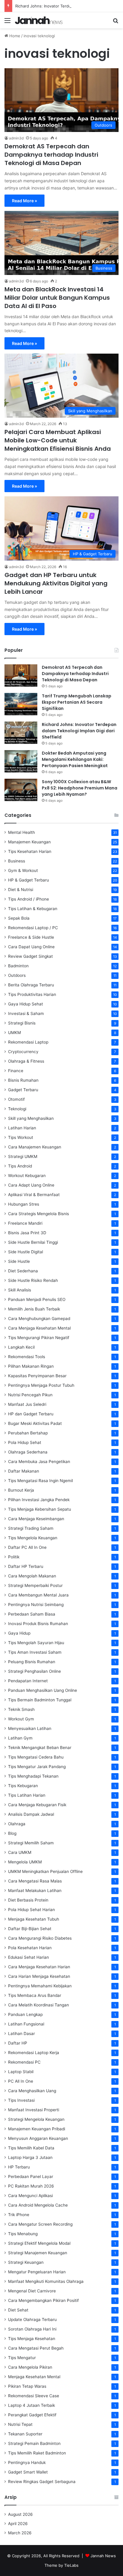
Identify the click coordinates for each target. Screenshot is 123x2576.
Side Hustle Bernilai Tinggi (33, 1242)
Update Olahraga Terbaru (32, 2320)
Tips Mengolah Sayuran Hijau (36, 1643)
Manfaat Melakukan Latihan (35, 1891)
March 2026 (20, 2533)
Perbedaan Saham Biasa (32, 1614)
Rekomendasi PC (24, 2062)
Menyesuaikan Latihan (30, 1728)
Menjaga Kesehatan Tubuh (34, 1919)
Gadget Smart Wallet (28, 2472)
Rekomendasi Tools (27, 1357)
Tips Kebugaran (23, 1786)
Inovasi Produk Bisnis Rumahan (38, 1624)
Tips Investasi (21, 2100)
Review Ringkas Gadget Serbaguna (42, 2482)
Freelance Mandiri (25, 1223)
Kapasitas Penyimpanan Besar (37, 1376)
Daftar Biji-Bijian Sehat (30, 1929)
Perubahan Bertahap (28, 1433)
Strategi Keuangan (26, 2262)
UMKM (14, 1033)
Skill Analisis (20, 1290)
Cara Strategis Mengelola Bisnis (39, 1214)
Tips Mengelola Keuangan (33, 1538)
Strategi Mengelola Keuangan (36, 2119)
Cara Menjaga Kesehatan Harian (39, 1967)
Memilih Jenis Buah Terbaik (34, 1309)
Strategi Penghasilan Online (34, 1671)
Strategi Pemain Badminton (34, 2443)
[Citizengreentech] (39, 20)
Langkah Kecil (21, 1347)
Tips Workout (21, 1137)
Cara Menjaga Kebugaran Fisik (37, 1805)
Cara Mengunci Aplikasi (30, 2196)
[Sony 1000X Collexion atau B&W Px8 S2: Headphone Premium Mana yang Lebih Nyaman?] (21, 790)
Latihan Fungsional (26, 2024)
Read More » (24, 201)
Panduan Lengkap (25, 2014)
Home (14, 36)
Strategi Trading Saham (31, 1528)
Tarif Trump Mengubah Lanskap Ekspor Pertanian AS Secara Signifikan (77, 702)
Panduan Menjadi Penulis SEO (37, 1299)
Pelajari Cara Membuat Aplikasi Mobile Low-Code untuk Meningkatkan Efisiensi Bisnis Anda (58, 440)
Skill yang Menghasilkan (31, 1118)
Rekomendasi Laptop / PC (33, 928)
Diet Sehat (18, 2310)
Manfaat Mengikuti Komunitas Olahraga (46, 2281)
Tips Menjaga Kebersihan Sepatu (40, 1509)
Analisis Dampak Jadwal (31, 1814)
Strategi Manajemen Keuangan (38, 2253)
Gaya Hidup (19, 1633)
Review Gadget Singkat (30, 956)
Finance (16, 1071)
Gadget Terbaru (23, 1090)
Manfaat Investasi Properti (34, 2110)
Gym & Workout (23, 870)
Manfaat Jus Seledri (27, 1404)
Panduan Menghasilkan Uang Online (43, 1690)
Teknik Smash (21, 1709)
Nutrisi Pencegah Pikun (30, 1395)
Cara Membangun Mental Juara (38, 1595)
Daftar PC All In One (27, 1547)
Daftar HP (18, 2043)
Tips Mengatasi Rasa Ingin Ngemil (40, 1481)
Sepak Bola (19, 918)
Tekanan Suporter (25, 2434)
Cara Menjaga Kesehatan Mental (39, 1328)
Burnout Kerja (21, 1490)
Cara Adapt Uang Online (31, 1185)
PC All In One (21, 2081)
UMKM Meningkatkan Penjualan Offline (45, 1871)
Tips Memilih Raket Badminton (37, 2453)
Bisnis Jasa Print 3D (27, 1233)
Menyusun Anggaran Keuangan (38, 2138)
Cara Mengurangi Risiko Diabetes (40, 1938)
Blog (12, 1833)
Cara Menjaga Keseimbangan (36, 1519)
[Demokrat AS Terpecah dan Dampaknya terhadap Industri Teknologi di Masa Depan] (21, 676)
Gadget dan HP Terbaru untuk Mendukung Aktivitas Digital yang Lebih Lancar (56, 583)
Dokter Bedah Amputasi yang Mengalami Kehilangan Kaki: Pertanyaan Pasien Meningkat (75, 759)
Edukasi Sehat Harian (29, 1957)
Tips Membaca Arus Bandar (35, 1995)
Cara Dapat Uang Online (31, 947)
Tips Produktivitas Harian (32, 994)
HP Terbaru (19, 2167)
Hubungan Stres (24, 1204)
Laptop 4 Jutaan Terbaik (31, 2405)
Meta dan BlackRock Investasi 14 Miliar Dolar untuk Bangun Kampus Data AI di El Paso (57, 298)
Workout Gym (21, 1719)
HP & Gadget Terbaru (29, 880)
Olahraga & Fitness (26, 1061)
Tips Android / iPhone (29, 899)
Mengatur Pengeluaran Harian (37, 2272)
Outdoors (17, 975)
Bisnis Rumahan (23, 1080)
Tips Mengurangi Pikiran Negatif (39, 1338)
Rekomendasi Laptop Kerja (34, 2053)
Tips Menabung (23, 2234)
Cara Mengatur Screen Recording (40, 2224)
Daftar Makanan (24, 1471)
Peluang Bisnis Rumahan (32, 1662)
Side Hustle (19, 1261)
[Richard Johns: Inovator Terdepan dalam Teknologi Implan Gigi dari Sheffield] (21, 733)
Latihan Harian (22, 1128)
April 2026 (18, 2524)
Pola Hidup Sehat (25, 1442)
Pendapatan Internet (28, 1681)
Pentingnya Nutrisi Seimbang (36, 1605)
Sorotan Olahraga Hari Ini (32, 2329)
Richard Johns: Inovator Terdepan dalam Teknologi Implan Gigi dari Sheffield (79, 731)
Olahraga (17, 1824)
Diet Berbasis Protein (28, 1900)
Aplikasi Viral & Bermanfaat (34, 1195)
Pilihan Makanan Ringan (31, 1366)
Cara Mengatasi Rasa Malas (35, 1881)
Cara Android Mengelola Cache (38, 2205)
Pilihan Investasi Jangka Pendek (39, 1500)
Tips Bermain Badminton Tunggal (40, 1700)
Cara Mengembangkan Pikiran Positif (43, 2300)
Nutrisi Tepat (20, 2424)
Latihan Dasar (21, 2034)
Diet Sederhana (23, 1271)
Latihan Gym (20, 1738)
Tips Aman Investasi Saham (35, 1652)
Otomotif (16, 1099)
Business (17, 861)
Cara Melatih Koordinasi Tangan (39, 2005)
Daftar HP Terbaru (26, 1566)
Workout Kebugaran (27, 1176)
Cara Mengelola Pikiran (30, 2367)
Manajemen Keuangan (29, 842)
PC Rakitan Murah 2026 (31, 2186)
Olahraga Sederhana (28, 1452)
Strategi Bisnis (22, 1023)
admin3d (16, 138)
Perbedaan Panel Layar (31, 2177)
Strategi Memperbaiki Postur (35, 1585)
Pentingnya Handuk (27, 2462)
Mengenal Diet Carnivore (32, 2291)
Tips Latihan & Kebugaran (33, 909)
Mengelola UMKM (25, 1862)
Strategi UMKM (23, 1156)
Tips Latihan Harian (27, 1795)
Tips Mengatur (22, 2358)
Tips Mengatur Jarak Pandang (37, 1767)
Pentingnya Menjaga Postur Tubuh (41, 1385)
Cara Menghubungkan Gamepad (39, 1319)
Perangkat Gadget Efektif (32, 2415)
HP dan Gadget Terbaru (31, 1414)
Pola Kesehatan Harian (30, 1948)
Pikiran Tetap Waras (27, 2386)
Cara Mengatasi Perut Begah (36, 2348)
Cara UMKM (20, 1852)
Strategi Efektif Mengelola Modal (39, 2243)
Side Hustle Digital (26, 1252)
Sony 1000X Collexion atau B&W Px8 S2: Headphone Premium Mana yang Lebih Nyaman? (80, 788)
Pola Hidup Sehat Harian (31, 1910)
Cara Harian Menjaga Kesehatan (39, 1976)
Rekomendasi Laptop (28, 1042)
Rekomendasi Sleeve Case (34, 2396)
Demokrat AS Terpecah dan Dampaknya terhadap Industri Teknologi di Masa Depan (51, 155)
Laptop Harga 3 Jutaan (30, 2157)
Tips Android (20, 1166)
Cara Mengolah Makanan (32, 1576)
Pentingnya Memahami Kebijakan (40, 1986)
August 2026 (20, 2514)
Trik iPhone (19, 2215)
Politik (14, 1557)
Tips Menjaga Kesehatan (32, 2339)
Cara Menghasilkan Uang (32, 2091)
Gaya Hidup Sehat (26, 1004)
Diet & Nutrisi (21, 890)
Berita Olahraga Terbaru (31, 985)
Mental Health (21, 832)
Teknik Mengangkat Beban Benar (40, 1748)
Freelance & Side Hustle (31, 937)
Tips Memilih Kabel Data (31, 2148)
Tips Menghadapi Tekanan (33, 1776)
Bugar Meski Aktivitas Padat (35, 1423)
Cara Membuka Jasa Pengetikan (39, 1462)
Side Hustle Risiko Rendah (33, 1280)
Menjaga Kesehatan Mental (34, 2377)
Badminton (18, 966)
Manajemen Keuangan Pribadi (37, 2129)
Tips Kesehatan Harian (30, 851)
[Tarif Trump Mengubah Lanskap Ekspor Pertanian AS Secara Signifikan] (21, 704)
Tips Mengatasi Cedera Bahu (36, 1757)
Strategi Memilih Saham (31, 1843)
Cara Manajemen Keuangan (35, 1147)
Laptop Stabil (21, 2072)
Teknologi (17, 1109)
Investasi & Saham (26, 1013)
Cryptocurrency (23, 1052)
